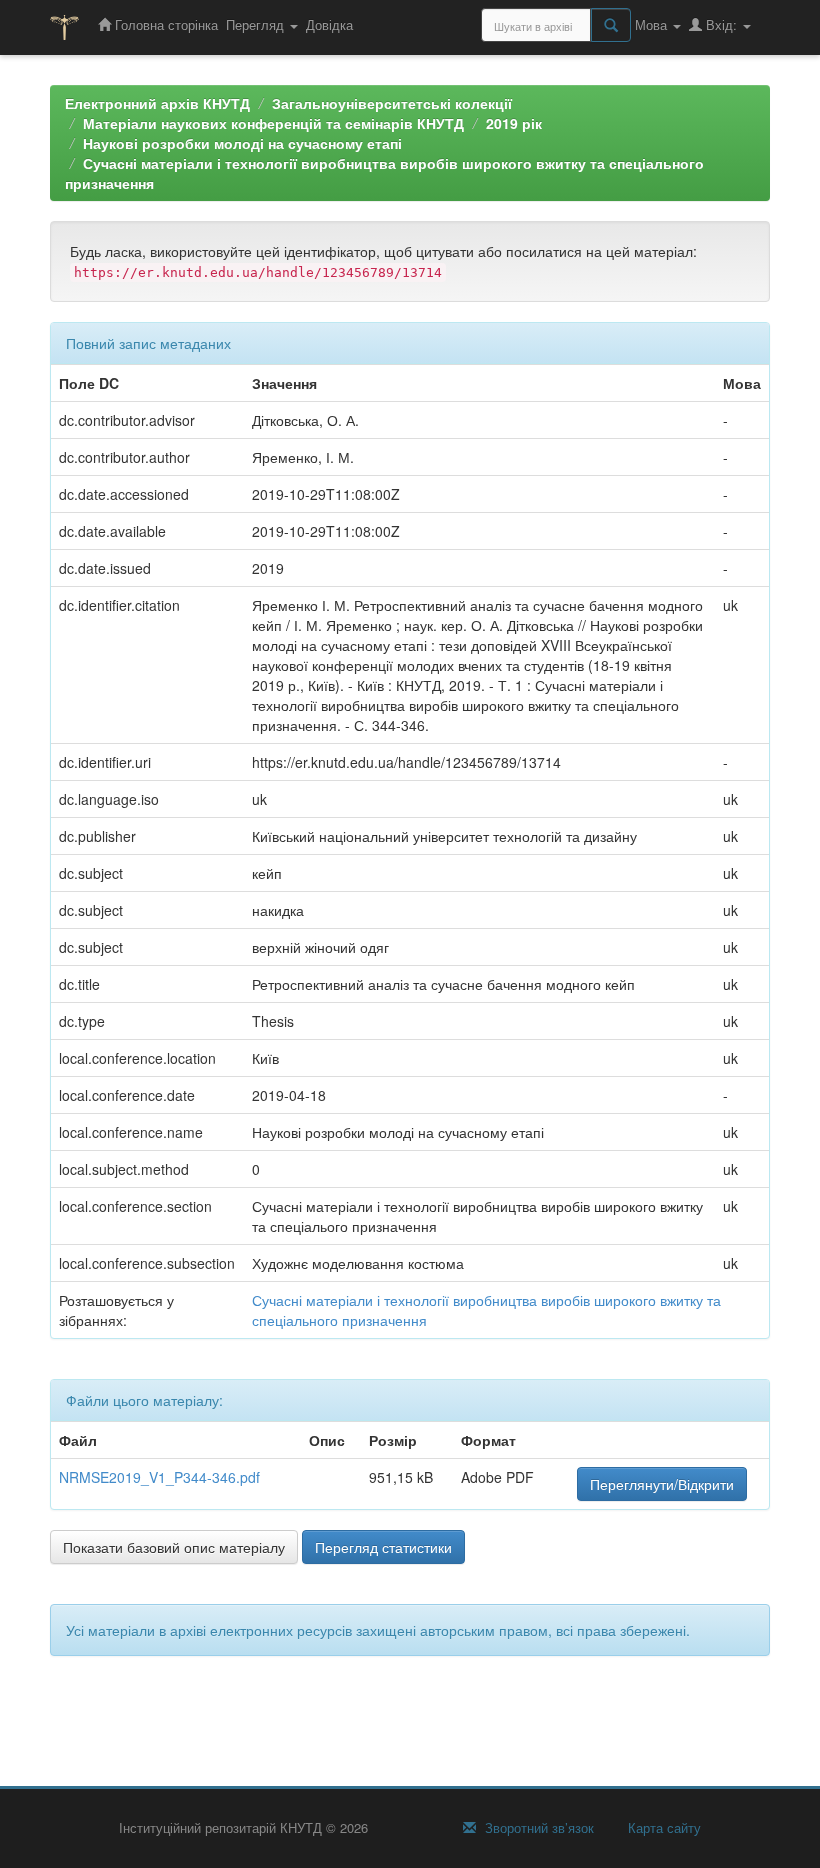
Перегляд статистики (383, 1547)
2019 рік (514, 123)
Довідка (329, 24)
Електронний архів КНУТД (157, 103)
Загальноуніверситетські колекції (392, 103)
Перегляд (257, 24)
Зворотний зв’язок (537, 1828)
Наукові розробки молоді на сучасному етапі (242, 143)
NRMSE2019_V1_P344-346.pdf (159, 1477)
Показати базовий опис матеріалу (174, 1547)
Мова (653, 24)
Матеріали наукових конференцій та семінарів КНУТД (273, 123)
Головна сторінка (164, 24)
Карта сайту (662, 1828)
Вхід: (721, 24)
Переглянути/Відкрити (662, 1484)
